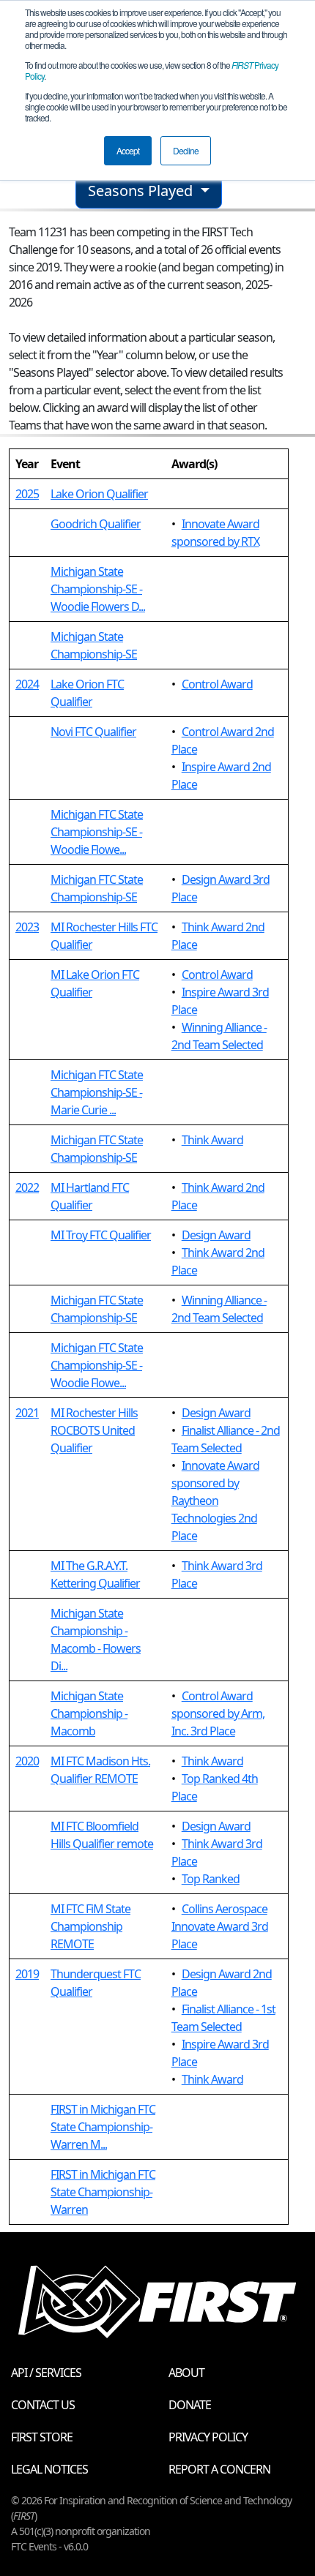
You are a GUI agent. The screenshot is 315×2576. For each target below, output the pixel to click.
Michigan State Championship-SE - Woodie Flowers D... (98, 589)
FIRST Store (42, 2437)
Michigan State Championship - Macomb (89, 1713)
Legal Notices (49, 2469)
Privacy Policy (208, 2437)
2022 (27, 1187)
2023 (27, 927)
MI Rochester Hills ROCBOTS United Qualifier (94, 1430)
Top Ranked (211, 1879)
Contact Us (43, 2405)
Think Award (212, 1140)
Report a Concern (219, 2469)
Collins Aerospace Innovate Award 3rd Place (220, 1926)
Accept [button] (128, 150)
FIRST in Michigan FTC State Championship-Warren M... (103, 2127)
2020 (27, 1761)
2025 (27, 494)
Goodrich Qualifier (96, 524)
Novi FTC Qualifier (93, 732)
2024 (27, 684)
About (186, 2373)
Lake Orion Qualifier (99, 494)
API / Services (46, 2373)
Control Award (217, 684)
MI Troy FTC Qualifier (101, 1235)
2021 (27, 1413)
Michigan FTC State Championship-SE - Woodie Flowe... (97, 832)
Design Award (216, 1235)
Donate (190, 2405)
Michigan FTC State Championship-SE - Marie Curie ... (97, 1092)
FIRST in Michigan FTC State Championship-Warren (103, 2192)
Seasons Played (142, 191)
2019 (27, 1974)
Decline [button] (186, 150)
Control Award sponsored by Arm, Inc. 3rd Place (218, 1713)
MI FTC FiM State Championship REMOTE (90, 1926)
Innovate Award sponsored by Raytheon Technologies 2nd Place (215, 1501)
